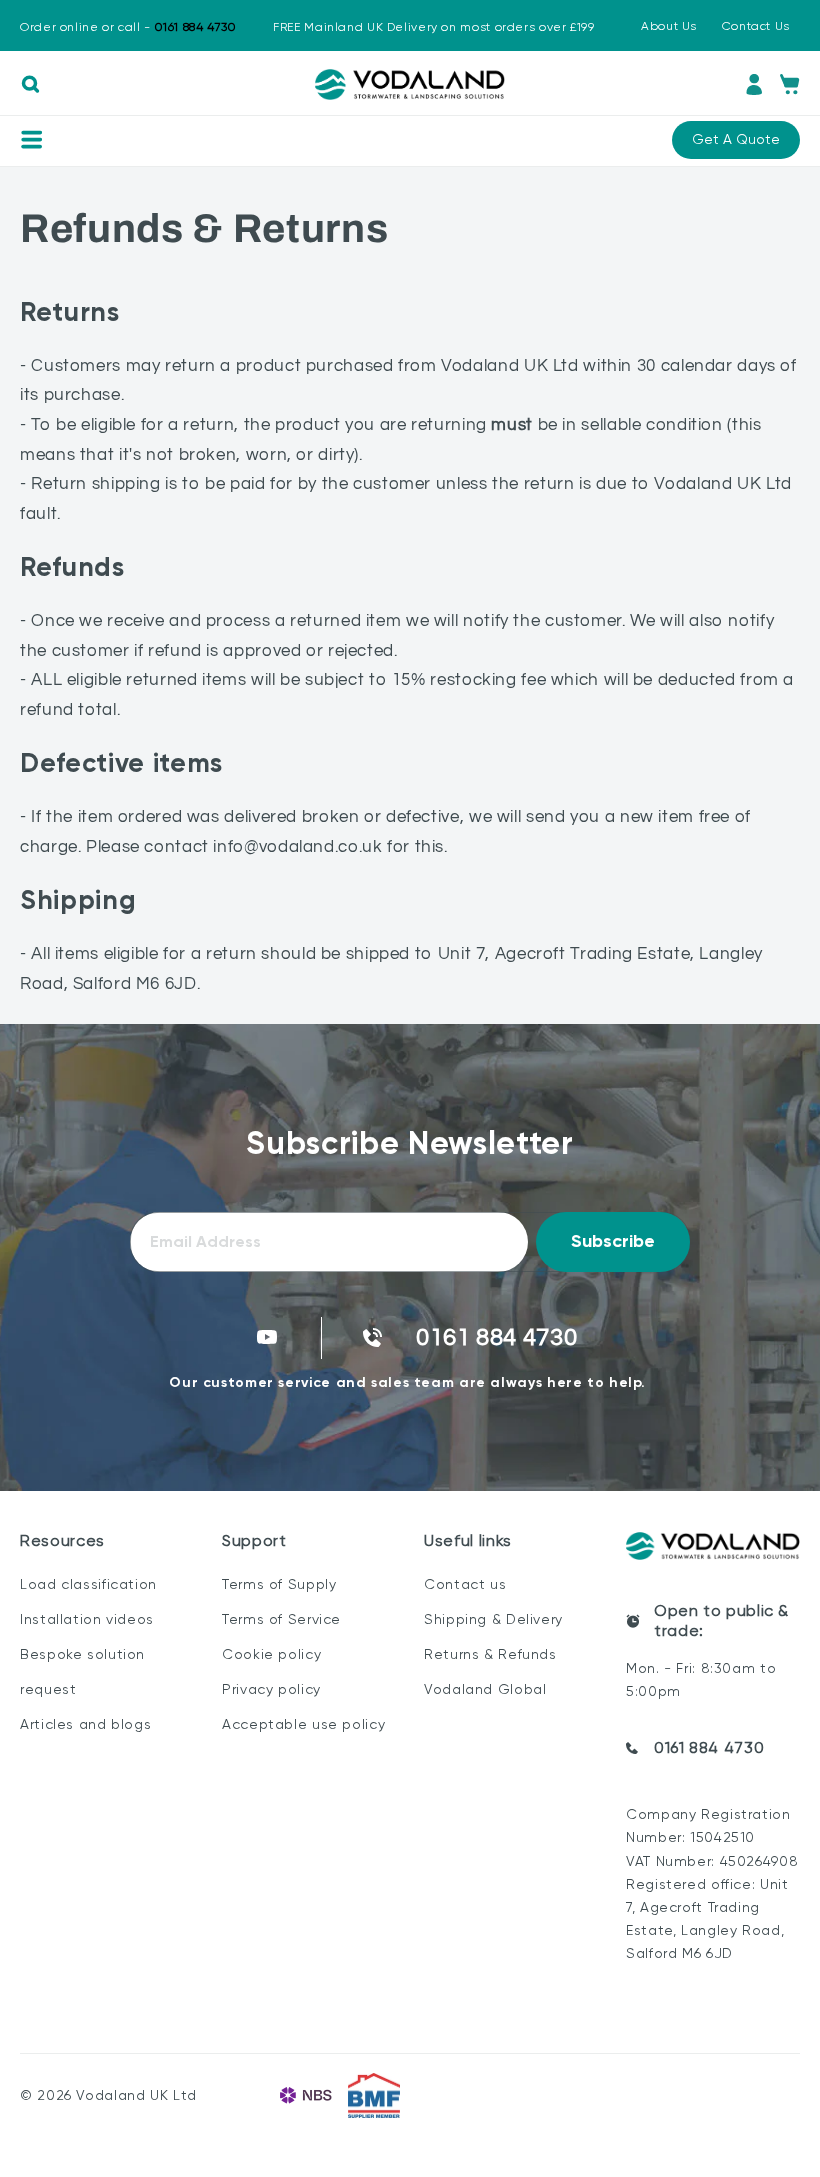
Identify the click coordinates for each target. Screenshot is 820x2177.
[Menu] (31, 140)
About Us (669, 26)
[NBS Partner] (306, 2095)
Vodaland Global (485, 1689)
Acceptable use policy (303, 1724)
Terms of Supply (279, 1584)
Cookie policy (271, 1654)
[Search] (30, 84)
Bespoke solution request (82, 1671)
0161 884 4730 (709, 1747)
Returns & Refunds (490, 1654)
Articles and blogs (85, 1724)
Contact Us (756, 26)
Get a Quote (736, 139)
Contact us (465, 1584)
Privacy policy (271, 1689)
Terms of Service (281, 1619)
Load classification (88, 1584)
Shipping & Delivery (493, 1619)
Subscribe (613, 1241)
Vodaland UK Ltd (136, 2095)
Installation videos (87, 1619)
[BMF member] (374, 2096)
